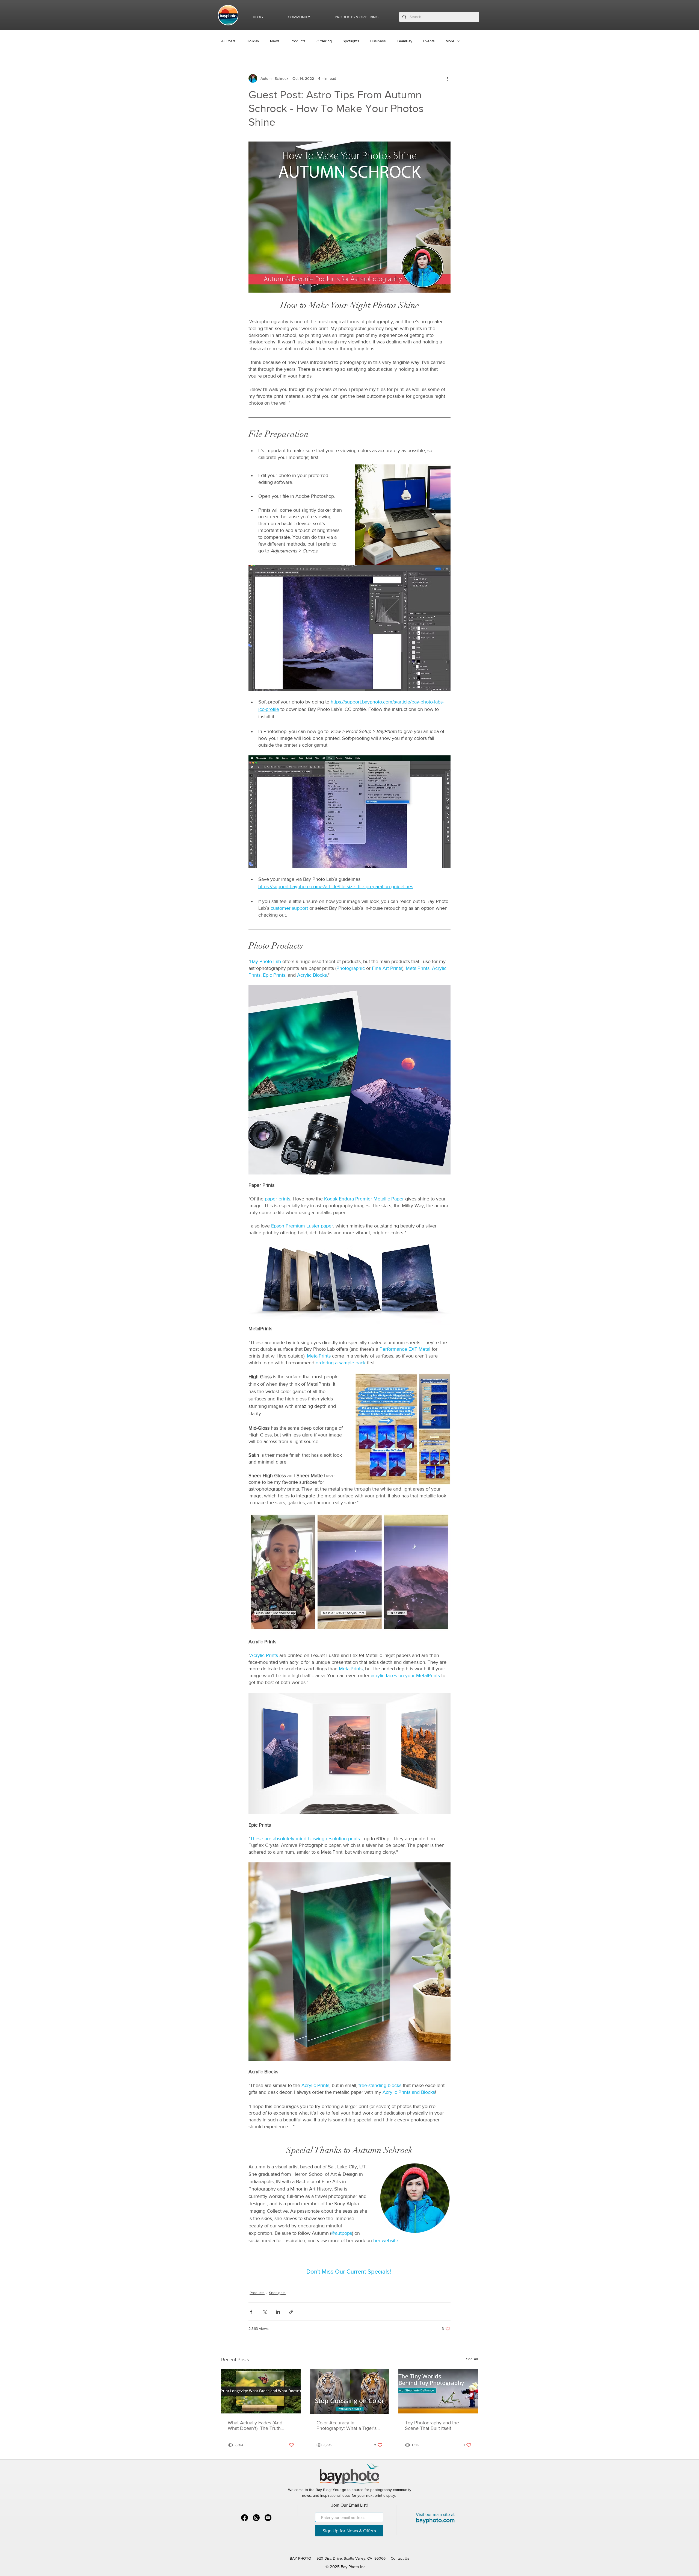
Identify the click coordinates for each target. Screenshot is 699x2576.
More (450, 41)
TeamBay (405, 41)
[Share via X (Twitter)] (264, 2312)
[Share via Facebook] (251, 2312)
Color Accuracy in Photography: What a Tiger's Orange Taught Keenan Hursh (349, 2425)
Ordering (324, 41)
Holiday (253, 41)
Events (429, 41)
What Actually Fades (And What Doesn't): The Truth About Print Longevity (255, 2425)
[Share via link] (291, 2312)
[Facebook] (245, 2518)
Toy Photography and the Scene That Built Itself (432, 2425)
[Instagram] (256, 2518)
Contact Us (400, 2558)
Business (378, 41)
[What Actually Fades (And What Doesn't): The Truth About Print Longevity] (261, 2391)
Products (298, 41)
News (275, 41)
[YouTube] (268, 2518)
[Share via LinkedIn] (278, 2312)
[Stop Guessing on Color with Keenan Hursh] (350, 2391)
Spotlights (351, 41)
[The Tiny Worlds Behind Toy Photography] (438, 2391)
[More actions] (447, 78)
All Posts (228, 41)
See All (472, 2359)
